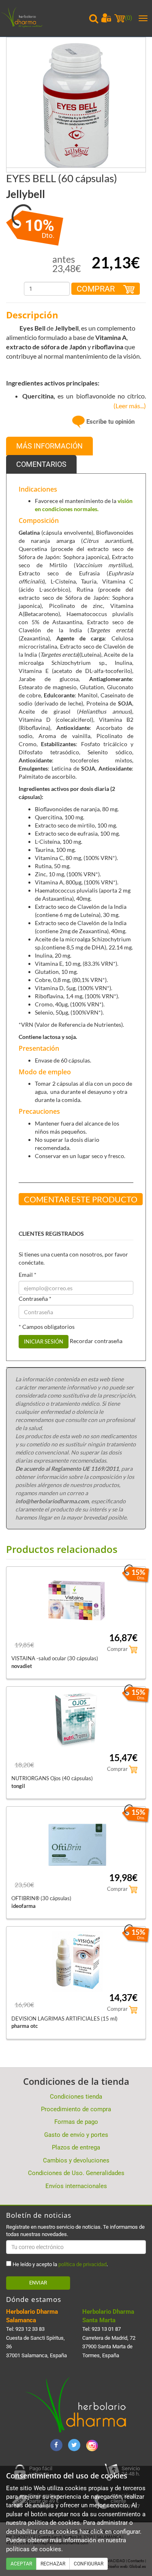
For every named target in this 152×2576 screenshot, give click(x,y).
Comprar (97, 289)
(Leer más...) (128, 406)
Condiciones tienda (76, 2097)
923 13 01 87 (106, 2329)
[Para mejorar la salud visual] (76, 107)
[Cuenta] (106, 18)
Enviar (38, 2283)
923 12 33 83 (30, 2329)
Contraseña (35, 1299)
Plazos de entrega (76, 2147)
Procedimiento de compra (76, 2109)
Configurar (89, 2564)
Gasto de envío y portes (76, 2135)
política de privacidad (82, 2264)
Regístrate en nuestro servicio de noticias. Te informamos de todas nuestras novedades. (75, 2231)
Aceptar (21, 2564)
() (128, 18)
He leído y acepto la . (60, 2264)
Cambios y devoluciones (76, 2160)
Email (28, 1275)
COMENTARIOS (41, 464)
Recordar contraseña (96, 1341)
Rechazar (53, 2564)
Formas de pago (76, 2122)
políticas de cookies (34, 2549)
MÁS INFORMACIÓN (49, 446)
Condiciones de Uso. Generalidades (76, 2173)
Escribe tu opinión (110, 422)
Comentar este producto (81, 1199)
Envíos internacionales (76, 2186)
